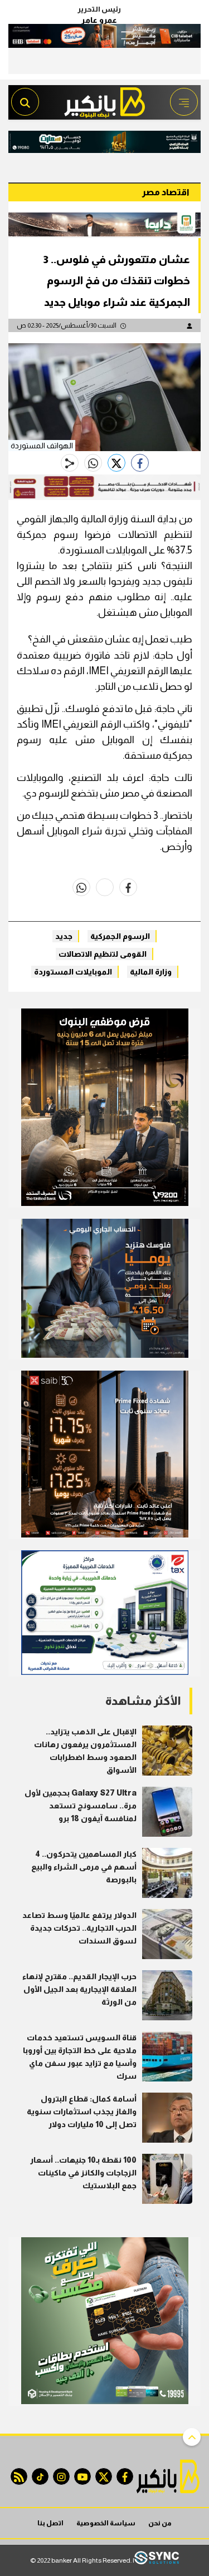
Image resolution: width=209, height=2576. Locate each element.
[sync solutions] (157, 2561)
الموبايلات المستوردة (73, 972)
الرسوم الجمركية (120, 936)
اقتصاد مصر (166, 192)
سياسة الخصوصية (106, 2523)
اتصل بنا (50, 2523)
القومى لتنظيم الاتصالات (103, 954)
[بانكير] (105, 99)
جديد (64, 936)
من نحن (160, 2523)
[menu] (184, 102)
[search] (25, 102)
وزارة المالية (151, 972)
